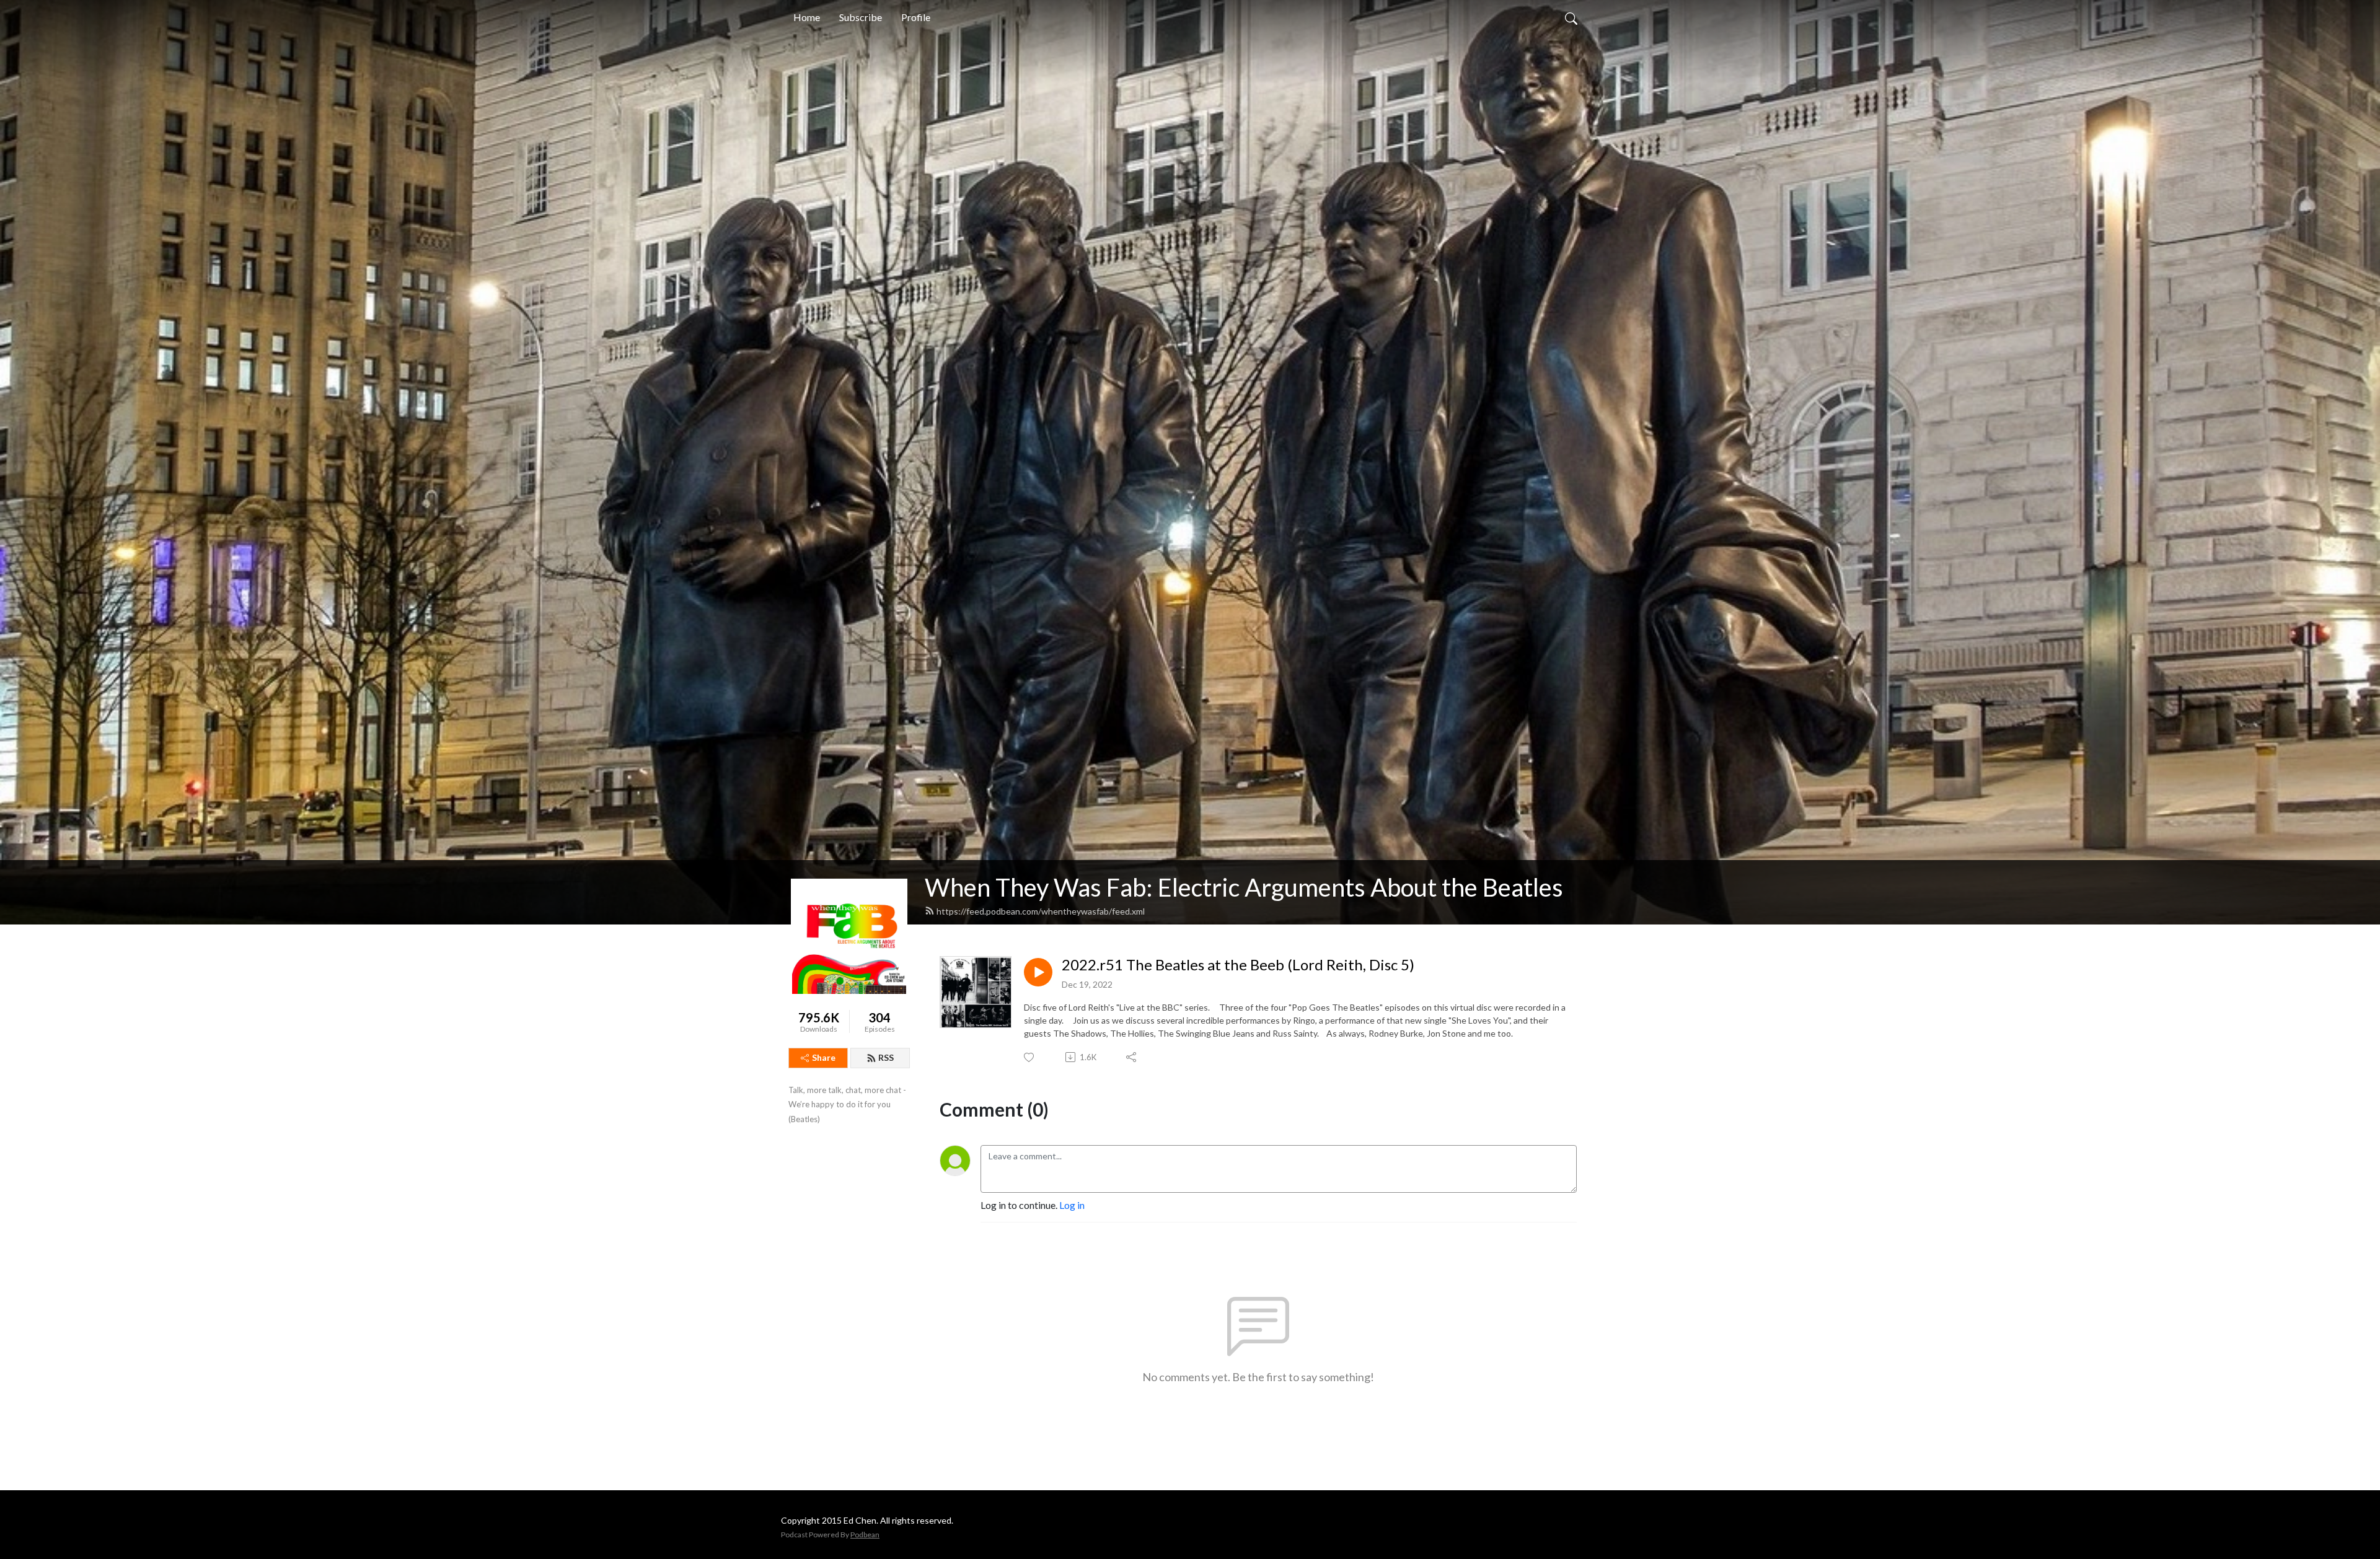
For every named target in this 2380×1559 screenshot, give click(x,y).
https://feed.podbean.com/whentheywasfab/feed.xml (1041, 911)
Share (824, 1057)
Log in (1072, 1205)
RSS (886, 1057)
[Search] (1571, 17)
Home (807, 17)
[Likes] (1030, 1057)
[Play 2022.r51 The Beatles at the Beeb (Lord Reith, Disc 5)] (1038, 972)
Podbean (865, 1535)
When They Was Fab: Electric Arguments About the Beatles (1244, 887)
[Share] (1132, 1057)
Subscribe (861, 17)
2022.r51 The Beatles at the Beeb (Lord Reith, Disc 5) (1238, 965)
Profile (916, 17)
